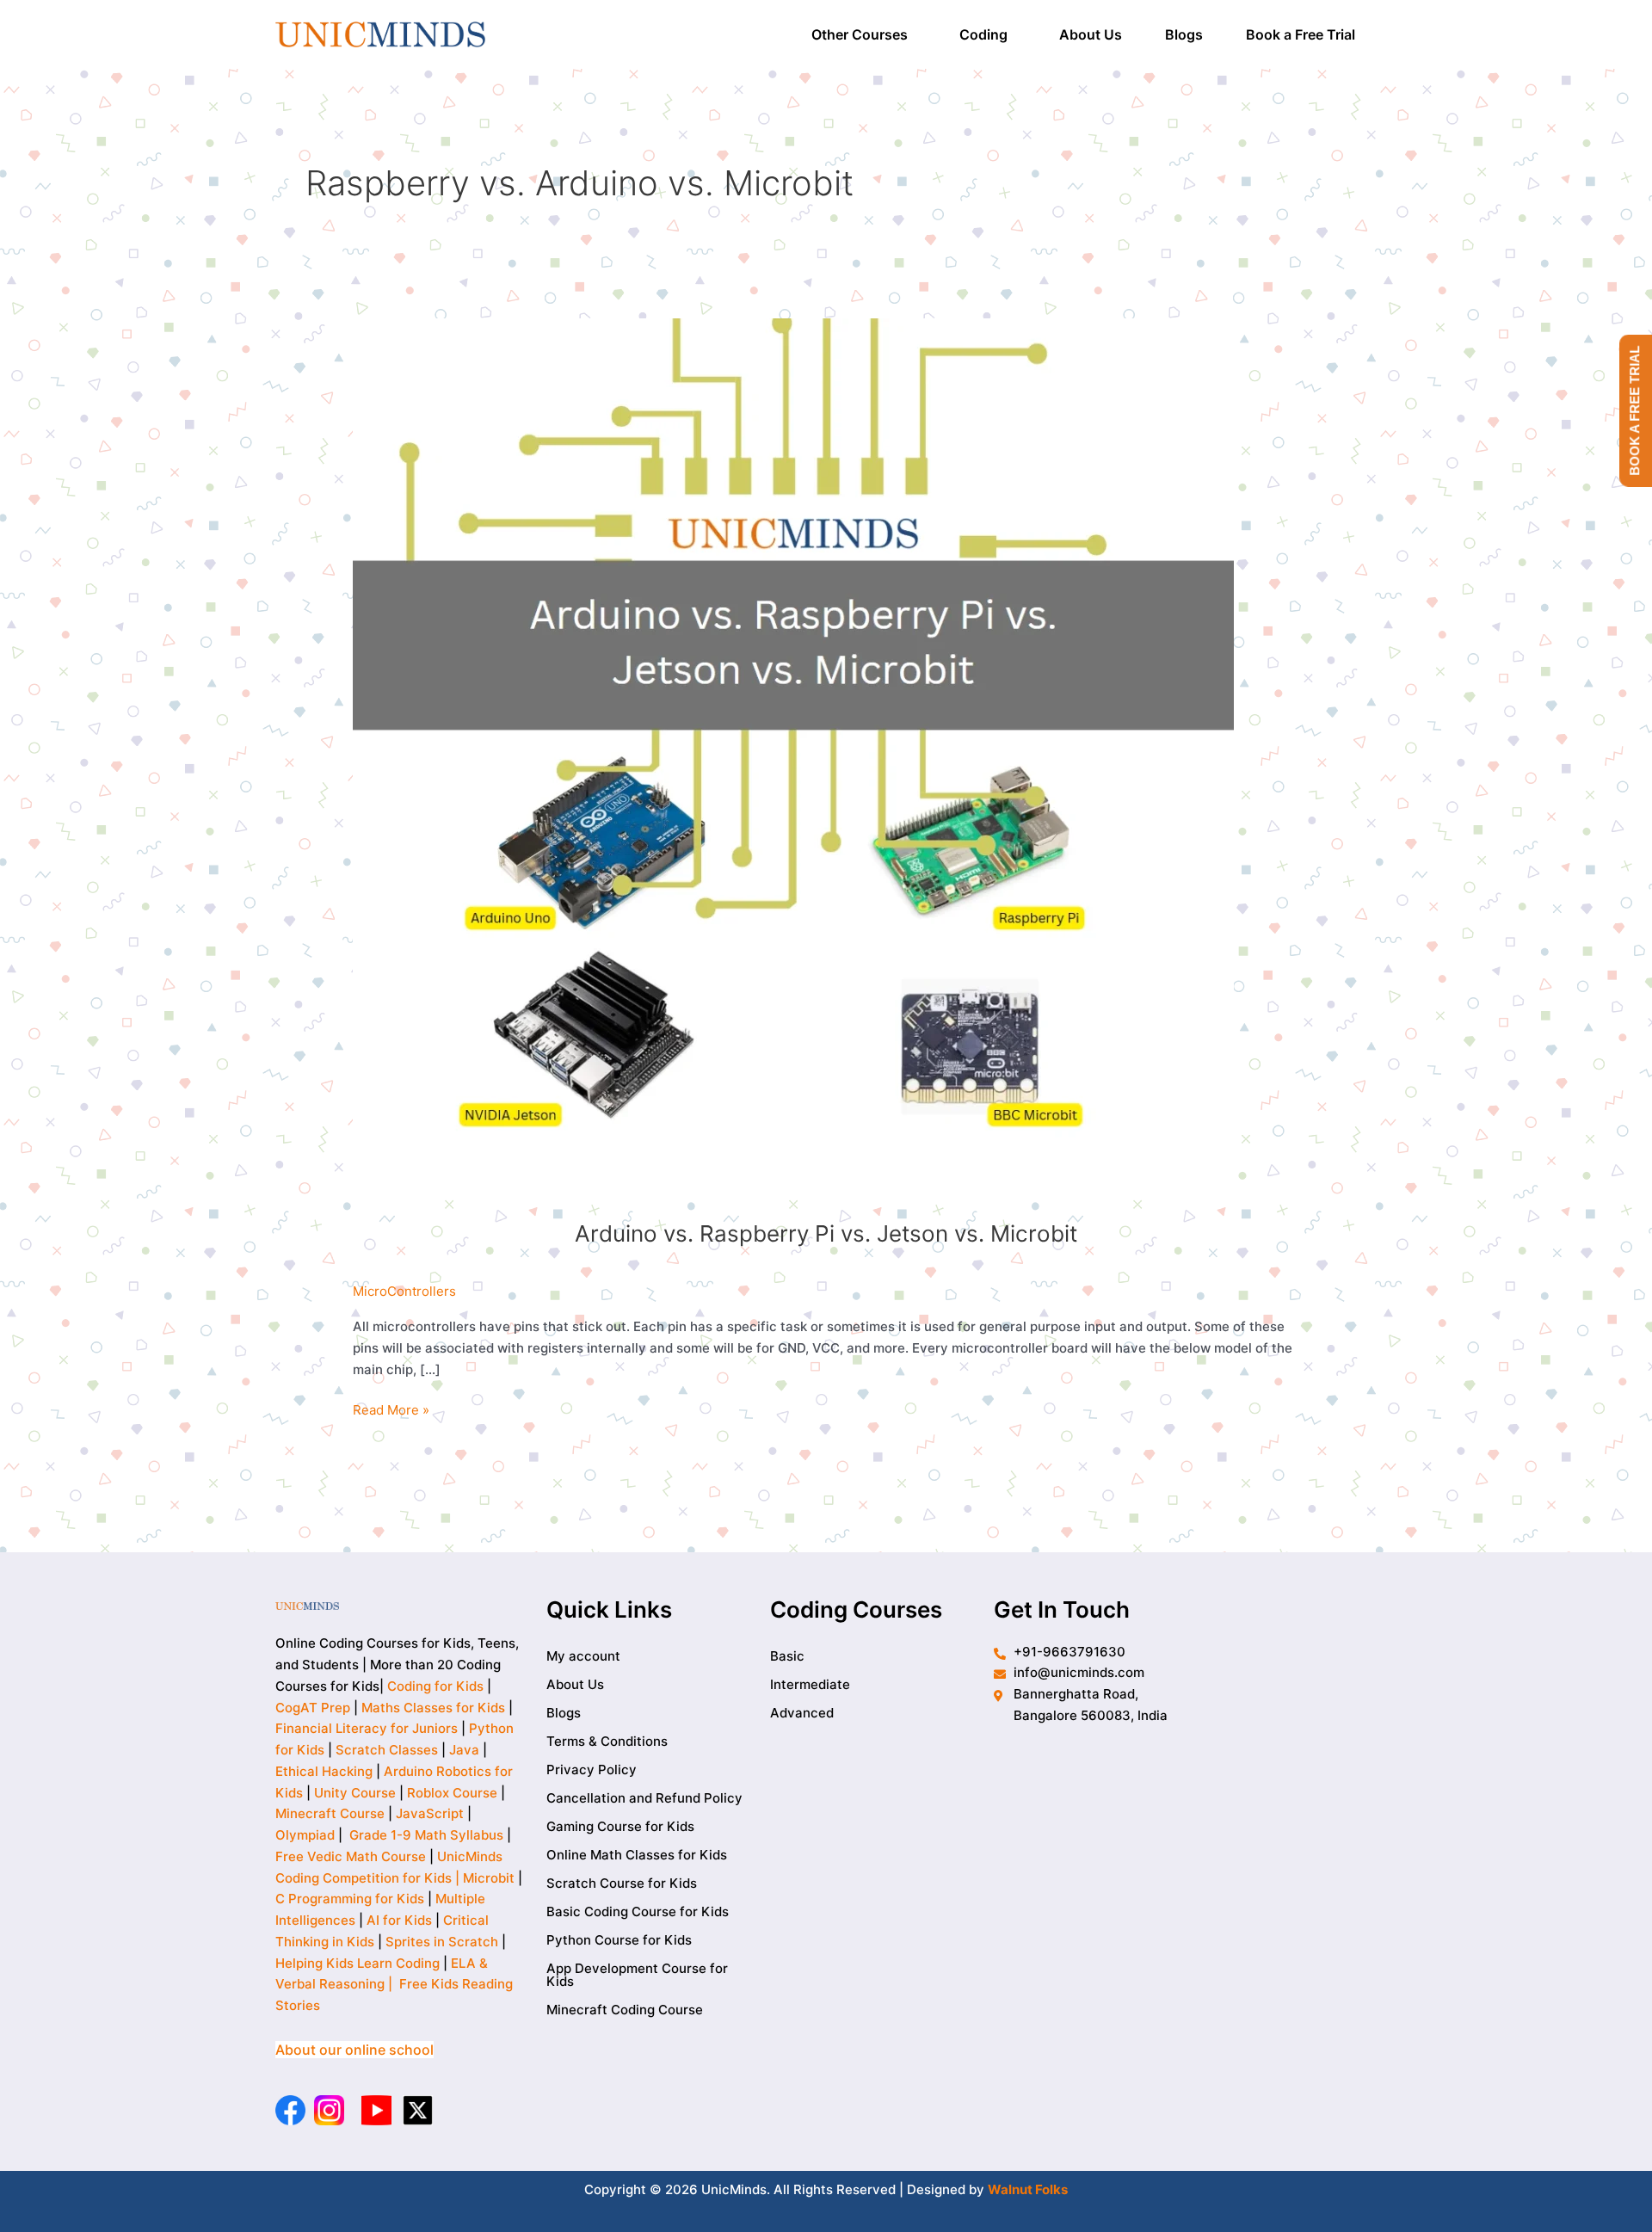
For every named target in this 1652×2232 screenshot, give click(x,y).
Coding (983, 34)
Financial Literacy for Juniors (367, 1728)
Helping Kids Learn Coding (358, 1963)
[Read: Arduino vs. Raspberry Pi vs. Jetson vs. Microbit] (793, 758)
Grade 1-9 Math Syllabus (426, 1835)
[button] (864, 34)
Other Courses (860, 34)
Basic (787, 1656)
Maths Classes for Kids (433, 1708)
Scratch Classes (387, 1750)
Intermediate (810, 1684)
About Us (1091, 34)
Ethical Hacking (324, 1771)
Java (464, 1750)
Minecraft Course (330, 1813)
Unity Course (355, 1793)
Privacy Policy (592, 1770)
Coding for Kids (435, 1686)
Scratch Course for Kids (622, 1883)
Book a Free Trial (1301, 34)
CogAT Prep (314, 1708)
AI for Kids (399, 1920)
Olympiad (305, 1835)
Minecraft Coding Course (625, 2010)
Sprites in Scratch (442, 1942)
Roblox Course (452, 1793)
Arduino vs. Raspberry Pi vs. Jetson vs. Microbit (826, 1233)
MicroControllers (404, 1291)
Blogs (1184, 34)
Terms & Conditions (607, 1741)
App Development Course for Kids (637, 1975)
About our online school (354, 2050)
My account (583, 1656)
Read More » (391, 1409)
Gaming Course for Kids (620, 1826)
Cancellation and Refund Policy (644, 1798)
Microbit (489, 1878)
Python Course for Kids (619, 1940)
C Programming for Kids (350, 1899)
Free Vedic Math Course (352, 1856)
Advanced (802, 1713)
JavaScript (430, 1813)
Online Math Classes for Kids (637, 1855)
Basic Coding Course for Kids (638, 1911)
